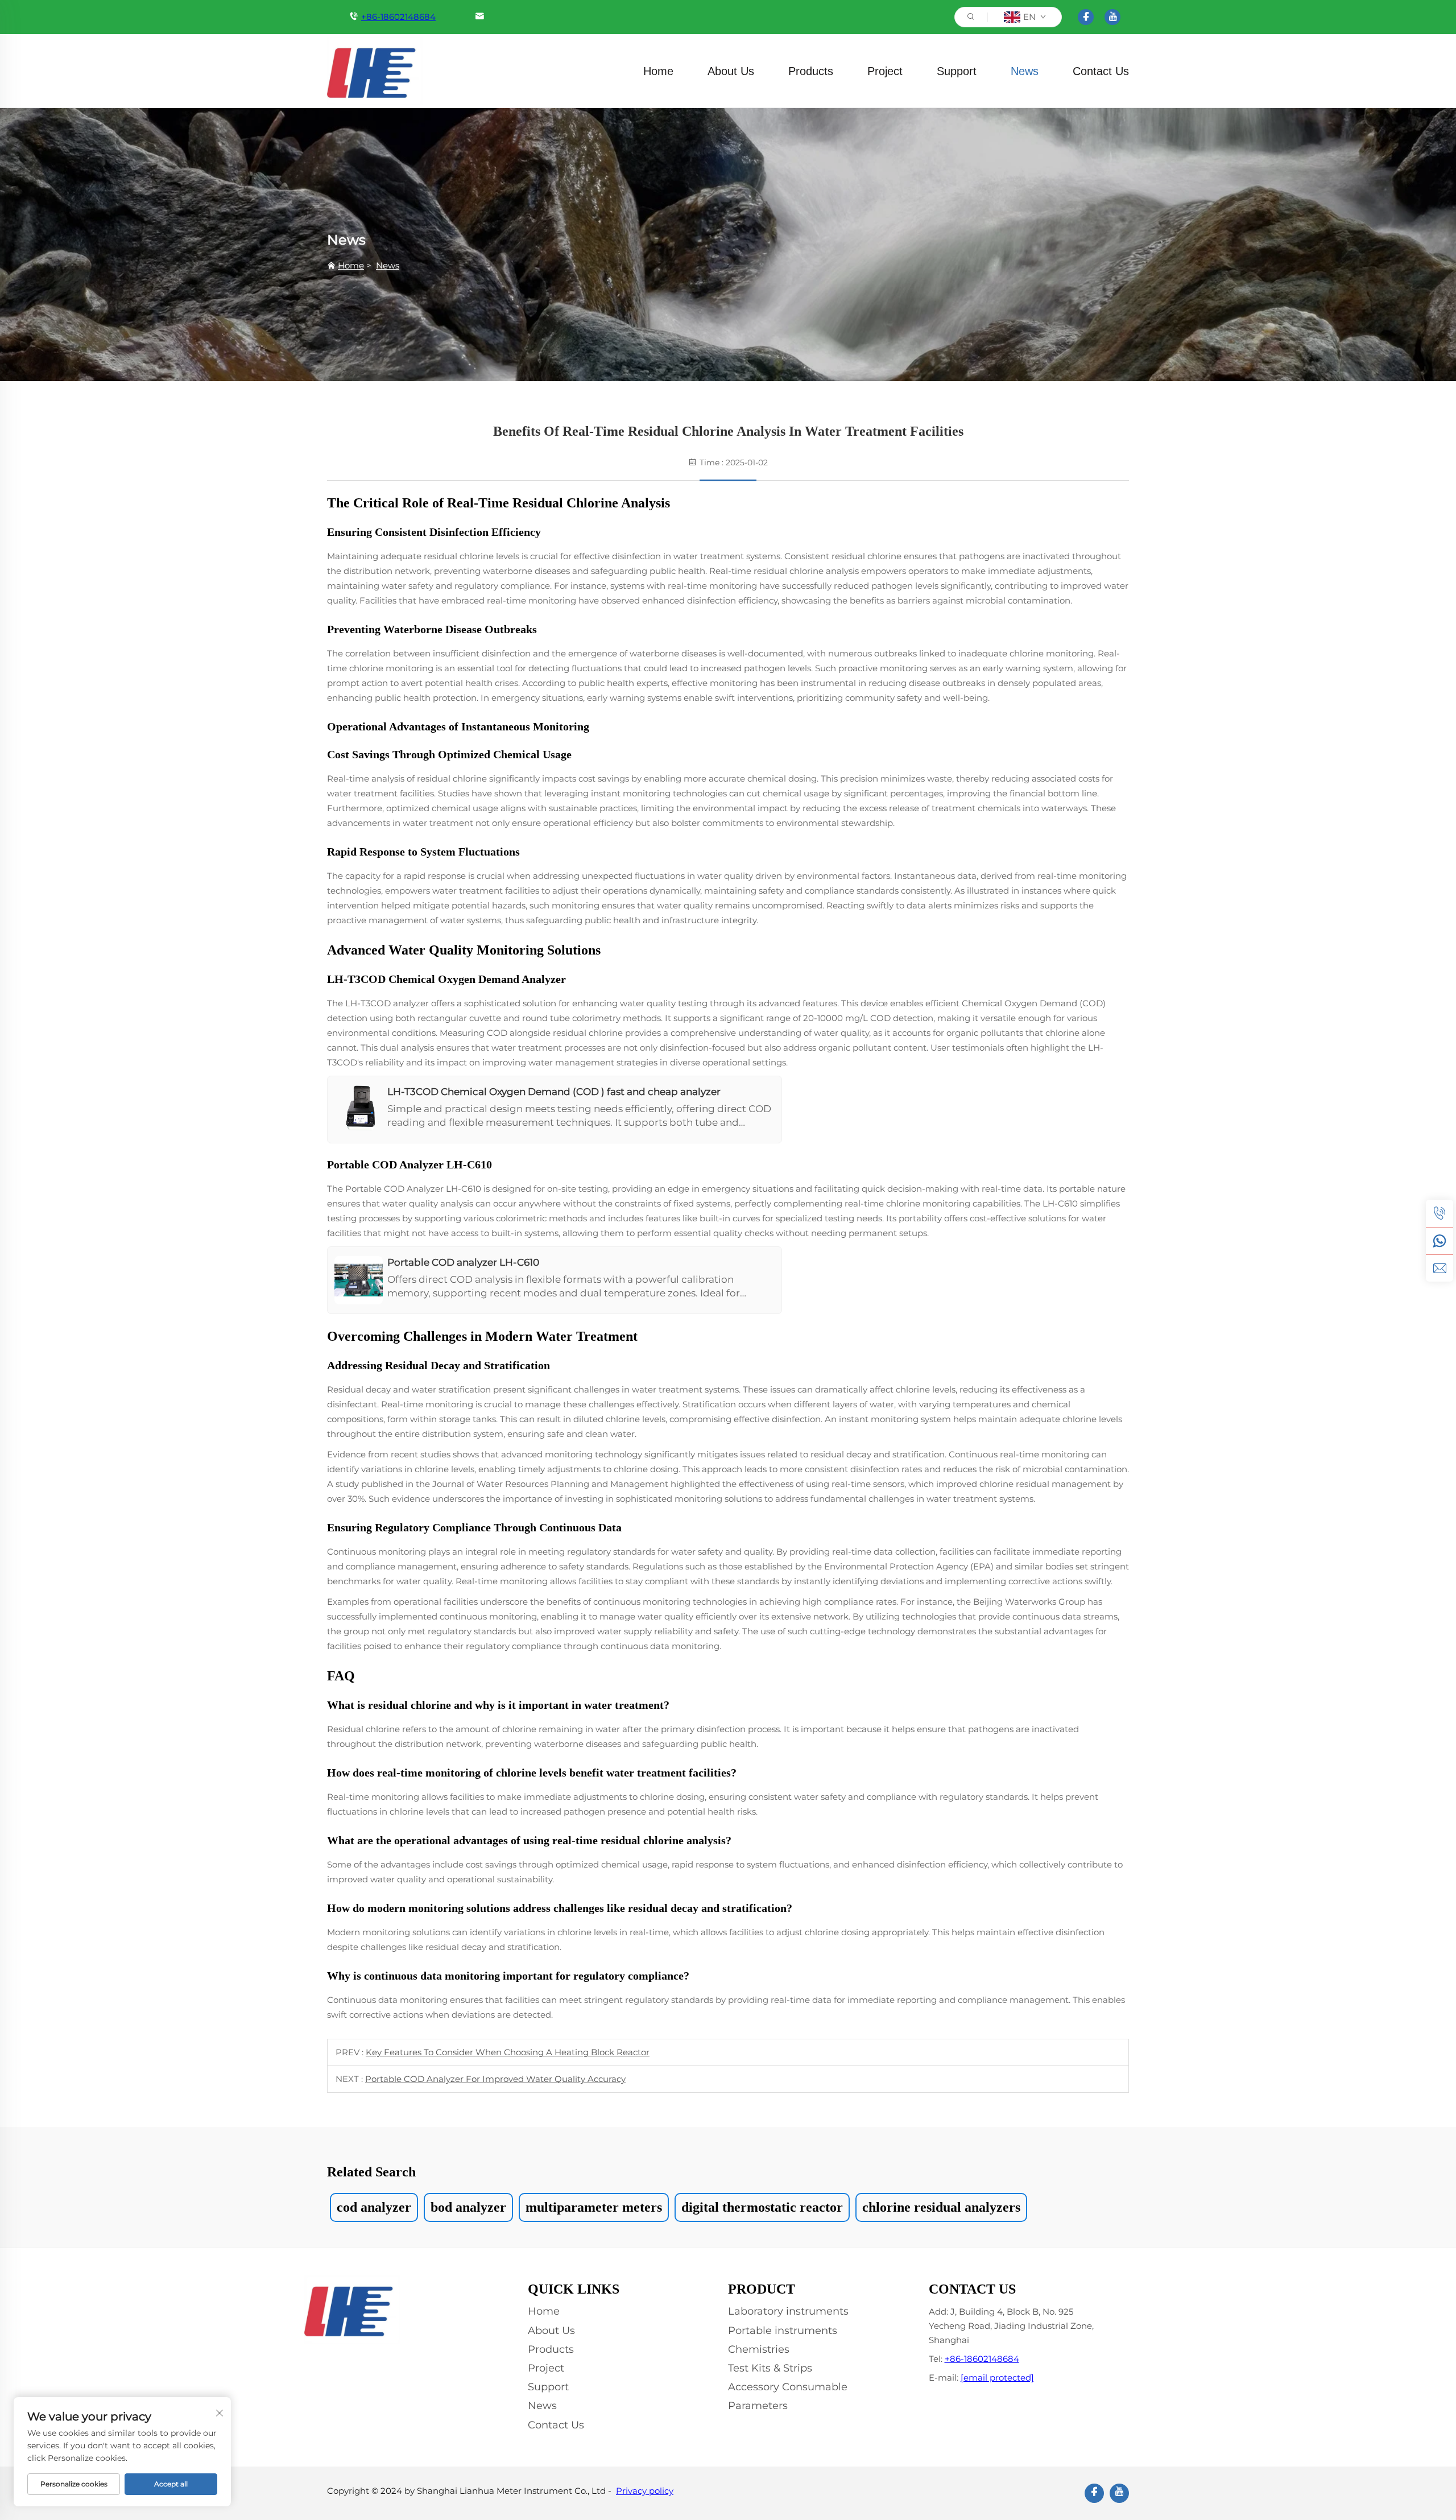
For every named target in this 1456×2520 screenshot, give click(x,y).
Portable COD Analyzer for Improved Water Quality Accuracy (495, 2079)
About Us (731, 71)
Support (957, 71)
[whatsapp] (1440, 1241)
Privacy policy (645, 2491)
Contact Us (1101, 71)
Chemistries (759, 2349)
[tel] (1440, 1213)
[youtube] (1112, 17)
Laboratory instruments (788, 2311)
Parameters (758, 2406)
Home (658, 71)
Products (811, 71)
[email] (1440, 1268)
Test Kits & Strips (770, 2368)
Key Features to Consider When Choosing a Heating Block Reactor (508, 2052)
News (1025, 71)
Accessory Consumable (788, 2387)
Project (885, 71)
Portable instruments (783, 2331)
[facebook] (1086, 17)
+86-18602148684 (398, 17)
